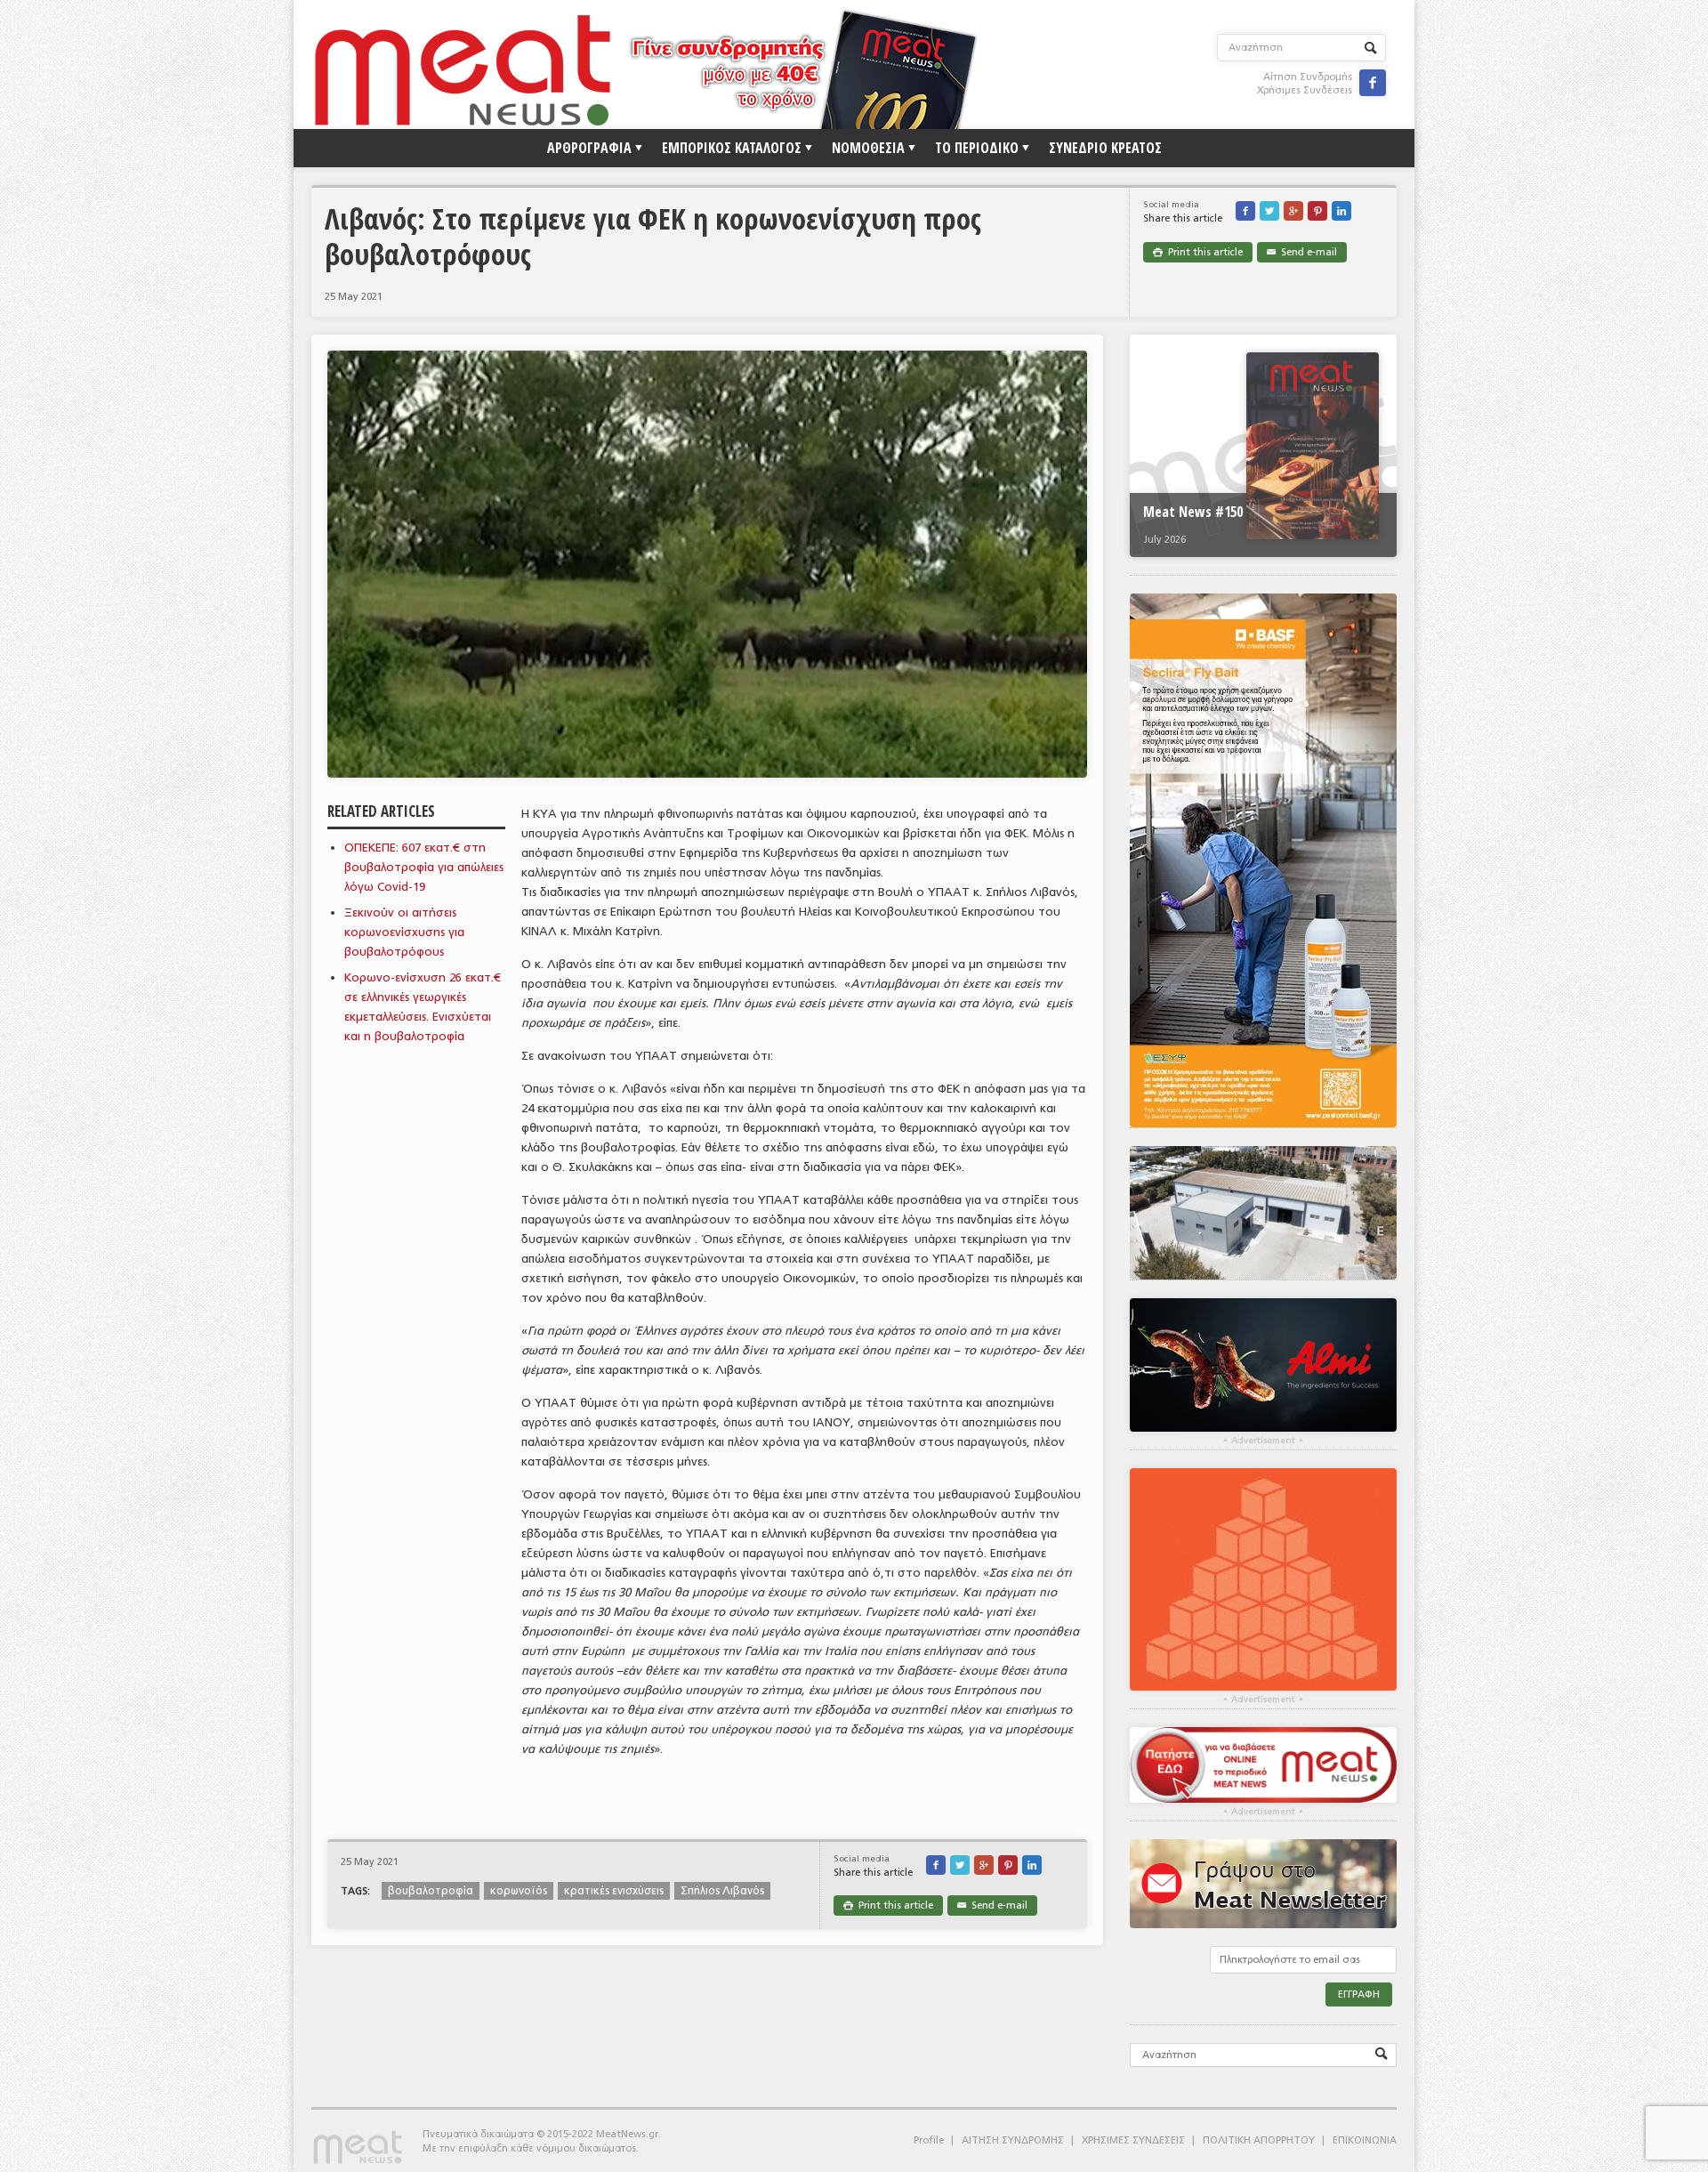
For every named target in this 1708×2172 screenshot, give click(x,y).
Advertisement (1263, 1441)
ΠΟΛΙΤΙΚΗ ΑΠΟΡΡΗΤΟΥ (1259, 2140)
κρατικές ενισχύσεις (614, 1891)
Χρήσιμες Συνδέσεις (1305, 90)
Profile (929, 2140)
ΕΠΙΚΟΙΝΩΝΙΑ (1365, 2140)
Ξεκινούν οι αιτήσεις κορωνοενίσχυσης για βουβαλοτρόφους (404, 932)
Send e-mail (1302, 252)
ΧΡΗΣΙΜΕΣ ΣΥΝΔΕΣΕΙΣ (1133, 2140)
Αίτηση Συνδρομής (1308, 77)
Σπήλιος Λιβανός (722, 1891)
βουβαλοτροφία (431, 1891)
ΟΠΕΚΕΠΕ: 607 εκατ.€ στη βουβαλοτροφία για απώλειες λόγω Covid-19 (424, 867)
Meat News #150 (1193, 512)
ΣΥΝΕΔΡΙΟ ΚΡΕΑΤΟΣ (1105, 148)
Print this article (1198, 252)
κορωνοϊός (519, 1891)
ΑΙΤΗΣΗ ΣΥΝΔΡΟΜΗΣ (1013, 2140)
